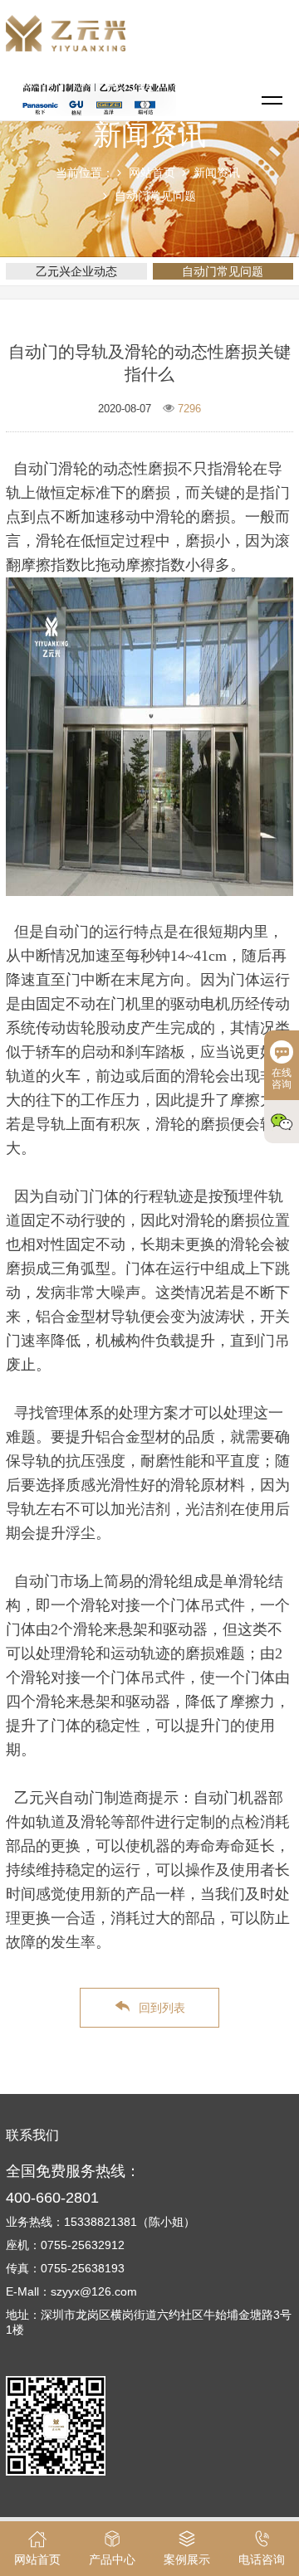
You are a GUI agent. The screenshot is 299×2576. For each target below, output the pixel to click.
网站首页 (152, 173)
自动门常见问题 (155, 196)
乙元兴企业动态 (76, 271)
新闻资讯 (217, 173)
